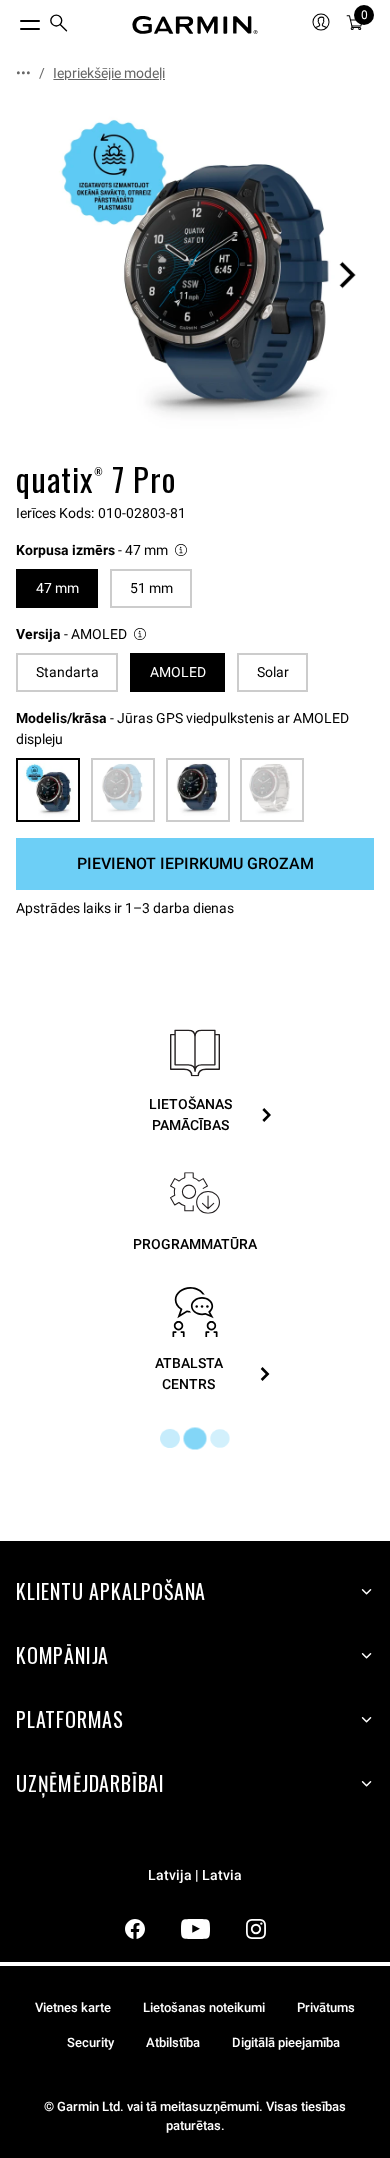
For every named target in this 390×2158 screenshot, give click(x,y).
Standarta (67, 672)
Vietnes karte (73, 2007)
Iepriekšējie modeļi (109, 73)
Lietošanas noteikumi (204, 2007)
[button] (103, 550)
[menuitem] (59, 25)
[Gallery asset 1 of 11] (195, 275)
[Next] (347, 275)
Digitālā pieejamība (286, 2042)
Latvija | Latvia (195, 1875)
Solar (273, 672)
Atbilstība (173, 2042)
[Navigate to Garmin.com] (195, 25)
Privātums (326, 2007)
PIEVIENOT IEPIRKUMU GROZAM (195, 863)
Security (90, 2042)
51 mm (151, 588)
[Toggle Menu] (12, 20)
